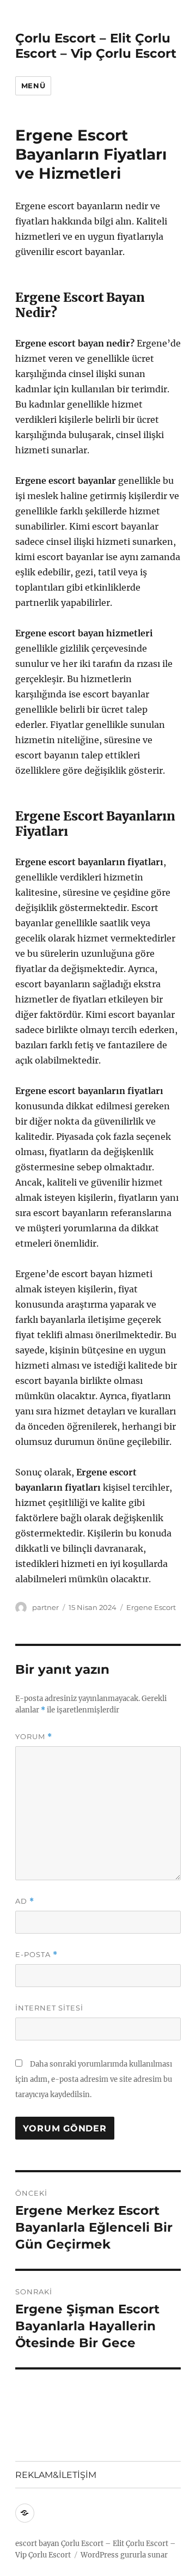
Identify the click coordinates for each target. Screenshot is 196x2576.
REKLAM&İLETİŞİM (56, 2475)
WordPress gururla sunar (124, 2555)
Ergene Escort (151, 1607)
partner (45, 1607)
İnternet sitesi (49, 2008)
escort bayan (37, 2544)
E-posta (36, 1955)
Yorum (34, 1737)
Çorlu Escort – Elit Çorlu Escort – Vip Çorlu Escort (96, 46)
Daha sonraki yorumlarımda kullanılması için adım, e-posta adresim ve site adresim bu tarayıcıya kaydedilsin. (94, 2079)
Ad (25, 1901)
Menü (33, 86)
